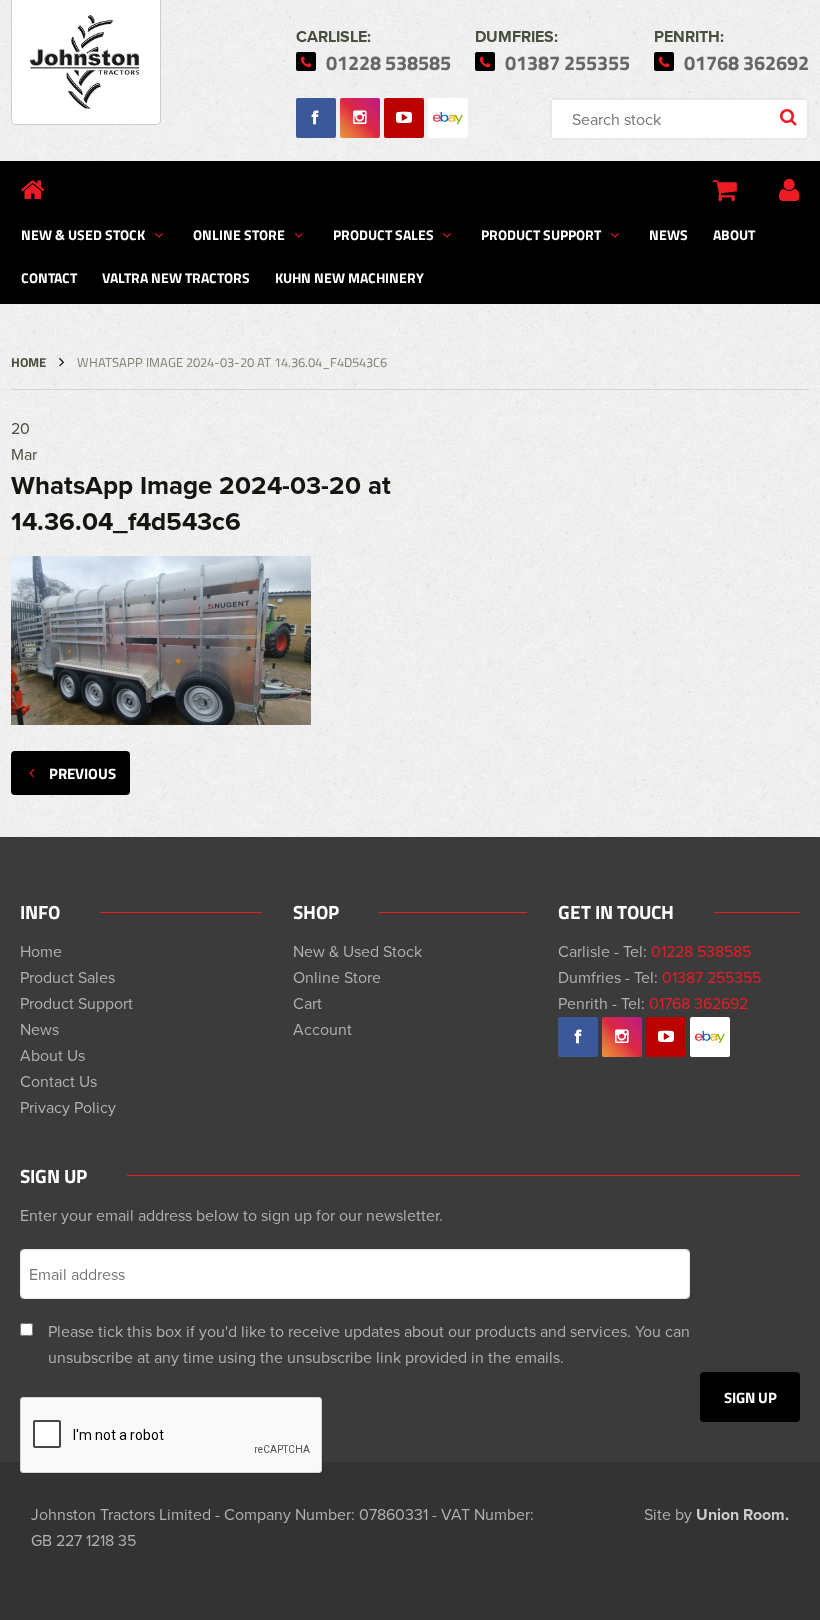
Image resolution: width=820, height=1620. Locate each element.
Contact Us (58, 1081)
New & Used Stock (83, 234)
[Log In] (789, 190)
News (668, 234)
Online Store (239, 234)
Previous (82, 773)
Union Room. (742, 1514)
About (734, 234)
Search (790, 119)
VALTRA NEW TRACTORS (176, 277)
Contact (49, 277)
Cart (307, 1003)
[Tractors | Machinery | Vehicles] (86, 62)
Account (322, 1029)
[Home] (33, 190)
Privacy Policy (68, 1107)
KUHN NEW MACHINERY (349, 277)
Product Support (541, 234)
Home (28, 362)
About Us (52, 1055)
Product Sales (383, 234)
